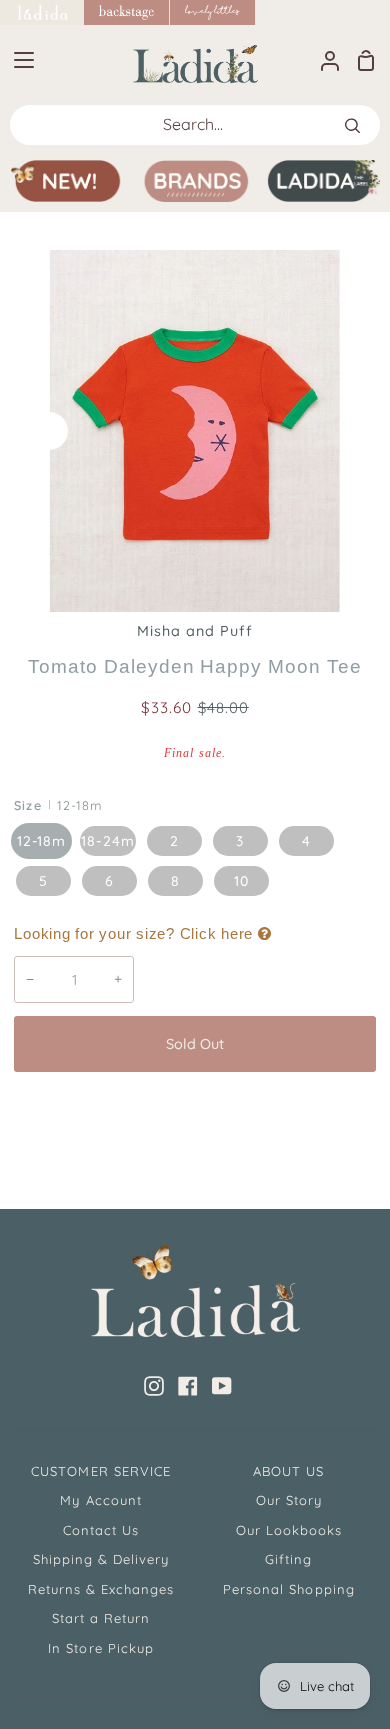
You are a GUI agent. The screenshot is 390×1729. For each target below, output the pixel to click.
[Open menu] (18, 60)
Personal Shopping (289, 1589)
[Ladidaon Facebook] (188, 1386)
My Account (100, 1500)
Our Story (289, 1500)
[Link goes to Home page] (42, 12)
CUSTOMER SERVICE (101, 1471)
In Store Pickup (101, 1648)
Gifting (288, 1559)
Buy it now (195, 1110)
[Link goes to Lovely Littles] (213, 12)
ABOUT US (288, 1471)
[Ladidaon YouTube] (222, 1386)
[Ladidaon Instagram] (154, 1386)
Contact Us (101, 1530)
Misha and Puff (195, 631)
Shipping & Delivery (101, 1559)
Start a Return (101, 1618)
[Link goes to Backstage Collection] (127, 12)
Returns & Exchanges (101, 1589)
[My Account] (322, 60)
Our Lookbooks (289, 1530)
